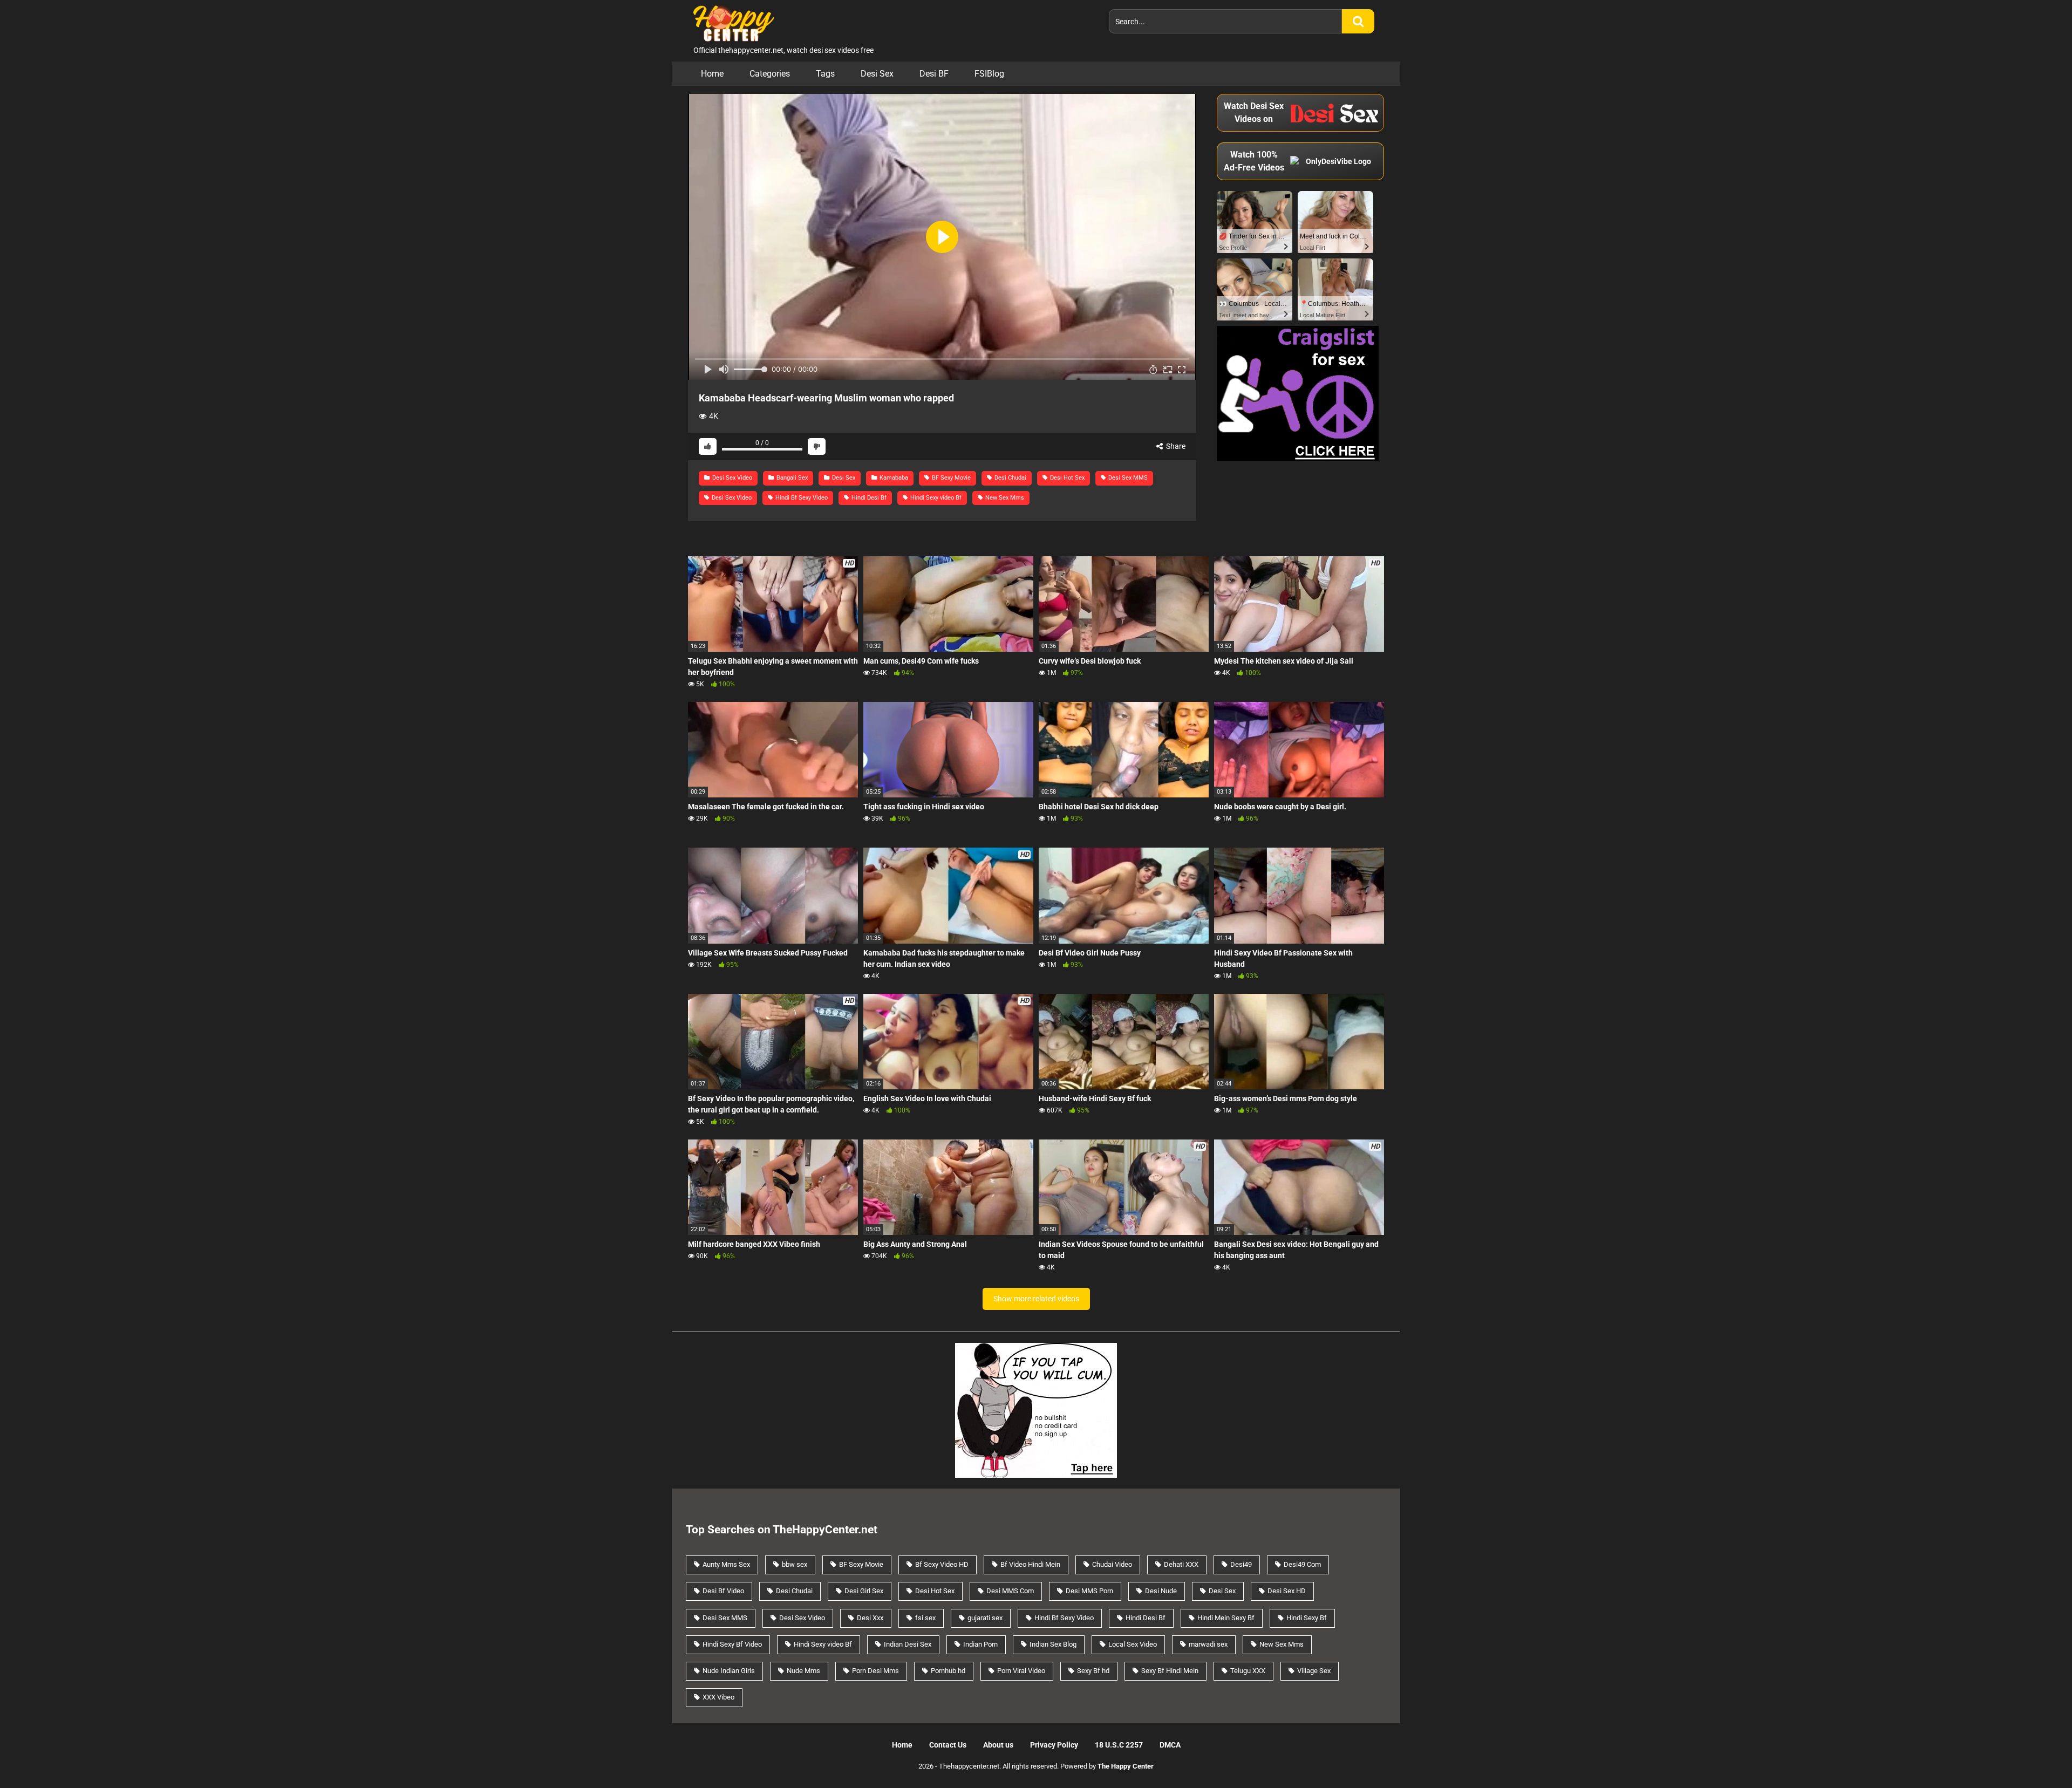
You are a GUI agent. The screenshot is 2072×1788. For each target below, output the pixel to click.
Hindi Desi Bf (868, 498)
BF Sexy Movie (950, 478)
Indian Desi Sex (908, 1644)
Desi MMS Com (1010, 1591)
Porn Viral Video (1021, 1671)
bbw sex (795, 1564)
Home (712, 74)
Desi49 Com (1302, 1564)
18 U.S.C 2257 (1119, 1745)
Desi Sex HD (1287, 1591)
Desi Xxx (870, 1618)
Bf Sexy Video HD (942, 1564)
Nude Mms (803, 1671)
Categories (770, 74)
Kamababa (893, 478)
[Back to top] (2036, 1755)
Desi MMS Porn (1089, 1591)
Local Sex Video (1133, 1644)
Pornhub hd (948, 1671)
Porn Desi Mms (875, 1671)
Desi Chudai (1010, 478)
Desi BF (934, 74)
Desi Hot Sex (1066, 478)
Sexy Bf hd (1093, 1671)
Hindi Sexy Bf (1307, 1618)
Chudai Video (1112, 1564)
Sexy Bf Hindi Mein (1170, 1671)
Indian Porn (980, 1644)
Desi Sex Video (731, 478)
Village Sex (1314, 1671)
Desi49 (1241, 1564)
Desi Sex (877, 74)
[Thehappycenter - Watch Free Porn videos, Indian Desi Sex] (731, 22)
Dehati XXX (1181, 1564)
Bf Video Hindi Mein (1030, 1564)
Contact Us (948, 1745)
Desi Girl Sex (864, 1591)
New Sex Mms (1004, 498)
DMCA (1170, 1745)
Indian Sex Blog (1053, 1644)
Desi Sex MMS (1127, 478)
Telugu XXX (1248, 1671)
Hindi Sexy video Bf (935, 498)
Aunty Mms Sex (726, 1564)
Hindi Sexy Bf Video (732, 1644)
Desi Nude (1161, 1591)
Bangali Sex (791, 478)
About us (998, 1745)
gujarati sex (985, 1618)
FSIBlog (989, 74)
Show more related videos (1036, 1299)
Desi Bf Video (723, 1591)
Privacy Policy (1054, 1745)
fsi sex (925, 1618)
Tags (825, 74)
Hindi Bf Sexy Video (801, 498)
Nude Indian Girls (729, 1671)
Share (1175, 446)
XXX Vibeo (718, 1697)
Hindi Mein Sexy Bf (1226, 1618)
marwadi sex (1208, 1644)
